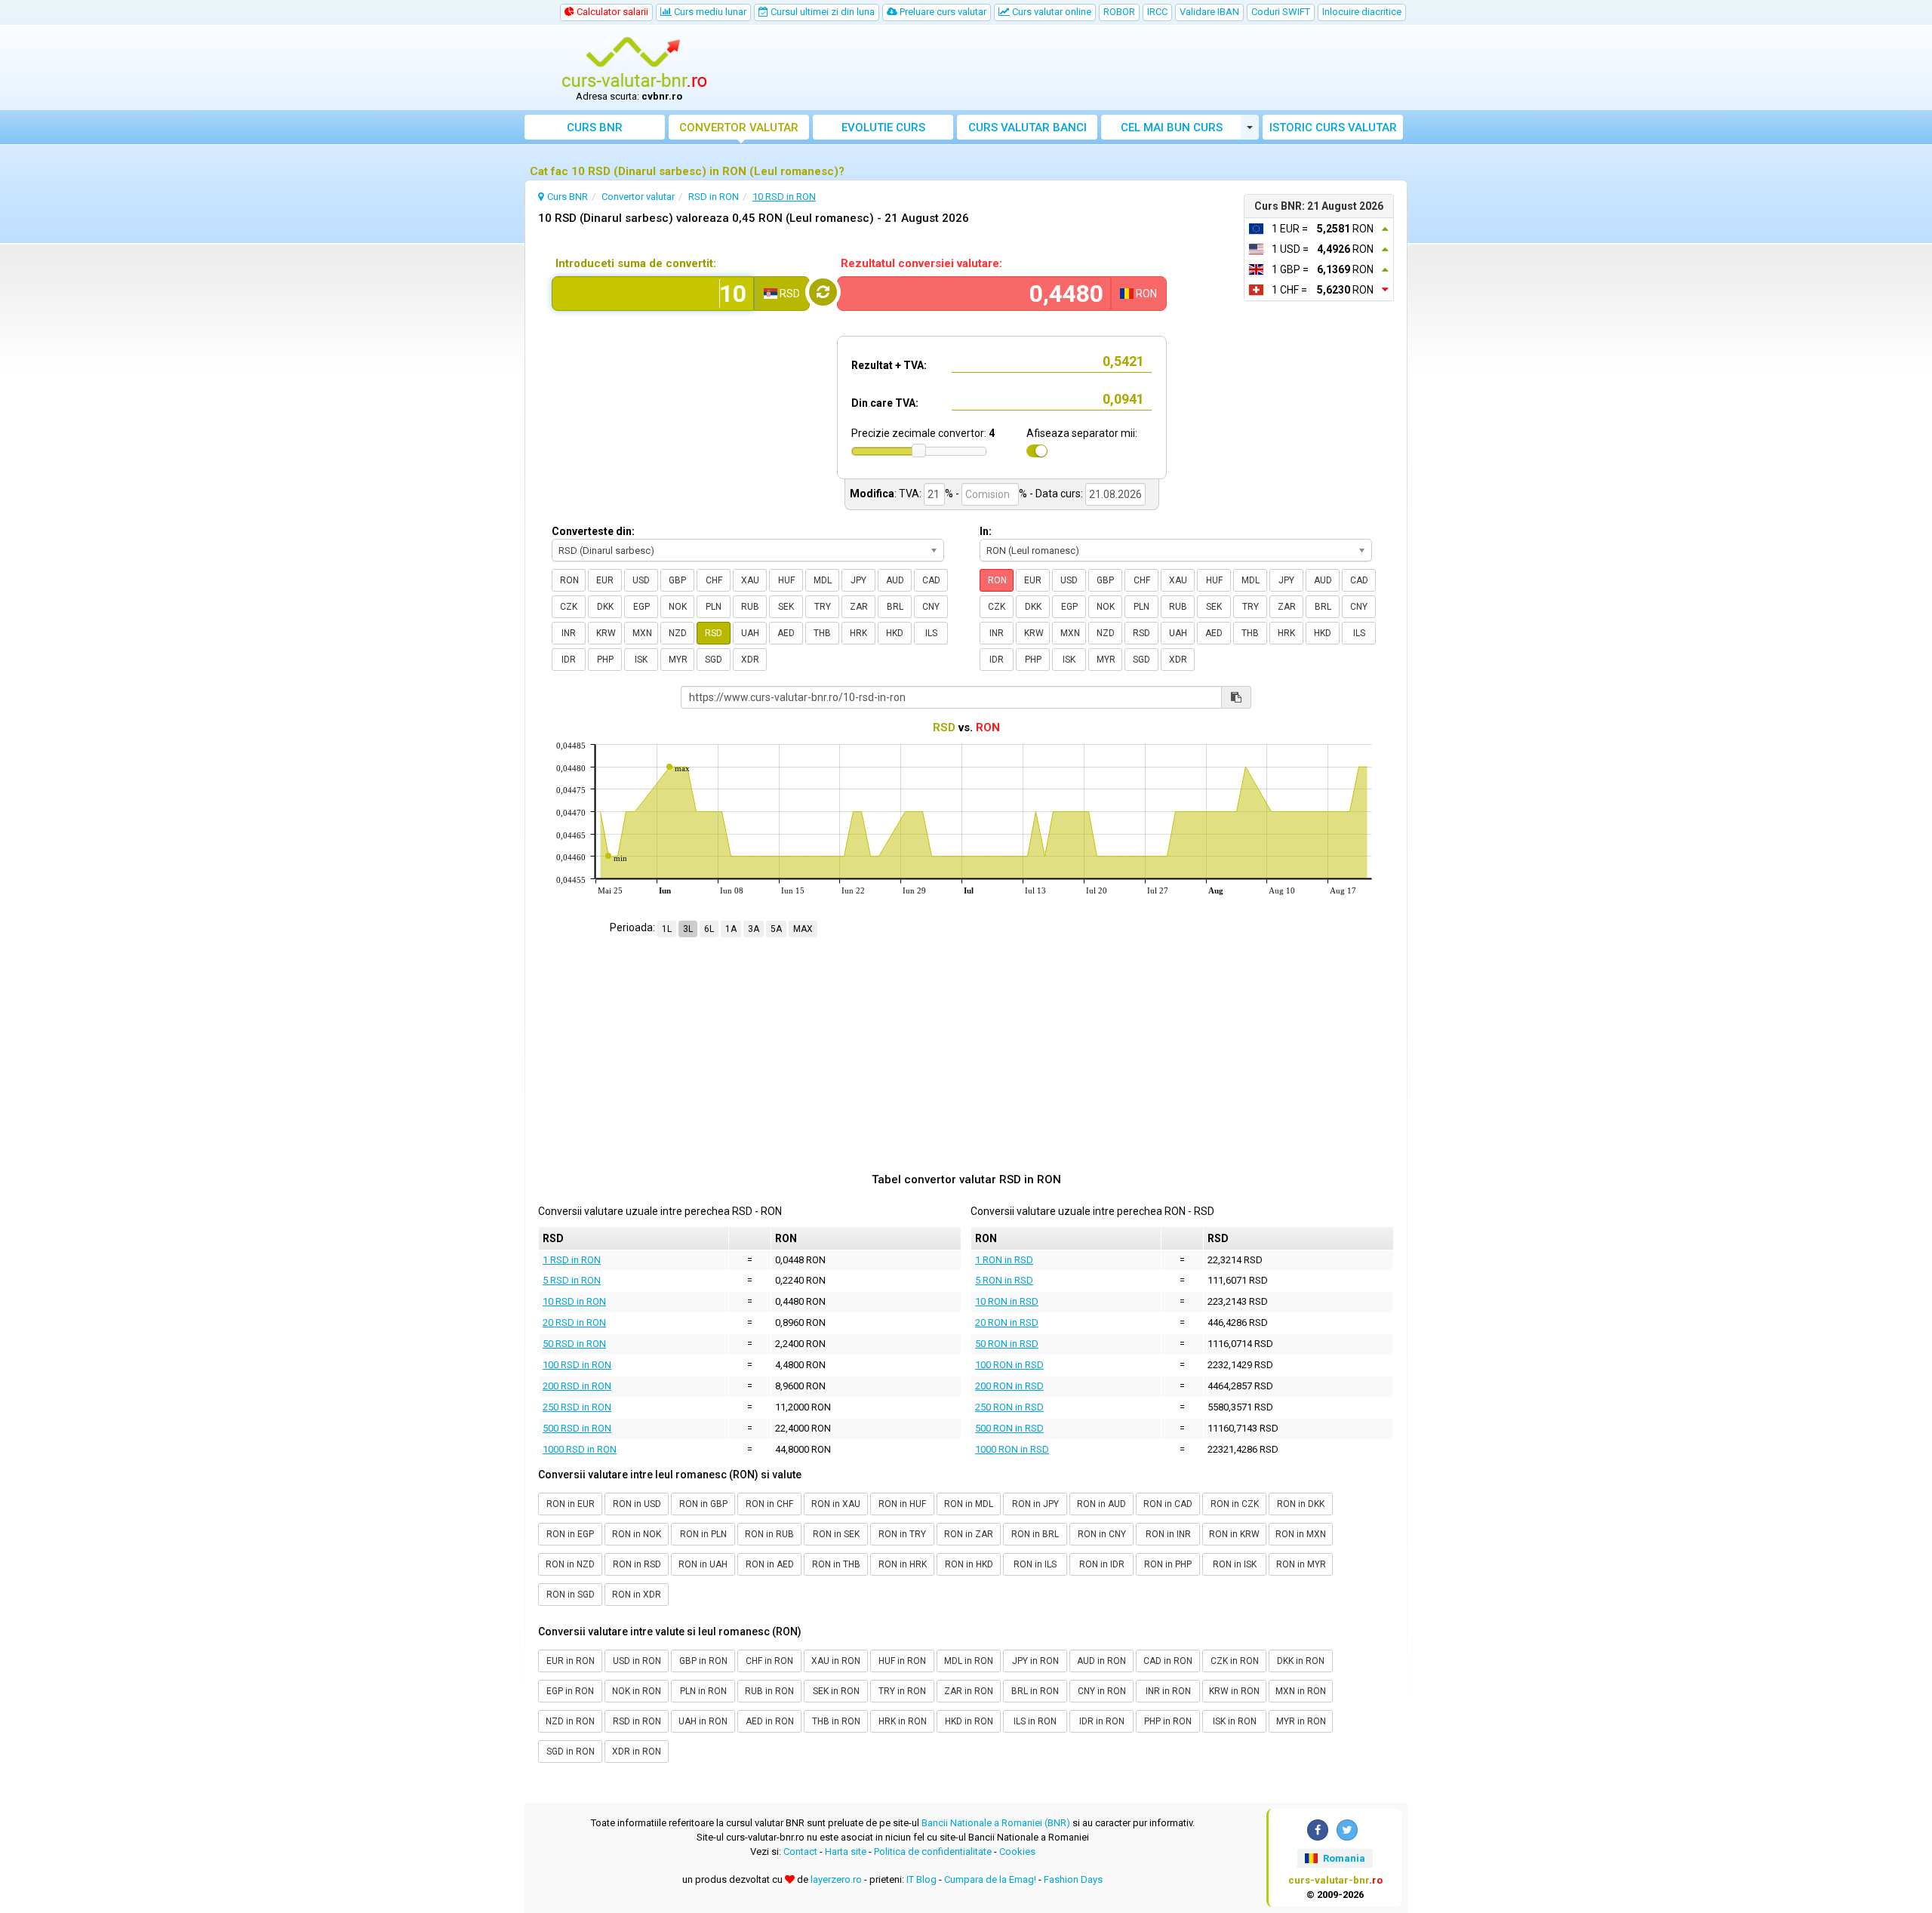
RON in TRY (902, 1534)
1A (731, 929)
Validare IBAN (1209, 12)
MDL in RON (969, 1661)
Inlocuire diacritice (1362, 12)
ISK (641, 660)
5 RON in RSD (1004, 1280)
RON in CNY (1102, 1534)
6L (709, 929)
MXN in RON (1301, 1691)
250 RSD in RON (577, 1407)
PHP (605, 660)
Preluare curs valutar (942, 12)
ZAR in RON (969, 1691)
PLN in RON (703, 1691)
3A (754, 929)
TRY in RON (902, 1691)
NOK (678, 607)
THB (822, 633)
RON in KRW (1234, 1534)
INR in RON (1168, 1691)
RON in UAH (703, 1564)
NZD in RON (570, 1721)
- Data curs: (1056, 494)
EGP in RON (570, 1691)
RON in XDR (637, 1595)
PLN (714, 607)
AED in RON (770, 1721)
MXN (642, 633)
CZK (569, 607)
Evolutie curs (883, 128)
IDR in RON (1102, 1721)
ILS (931, 633)
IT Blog (921, 1879)
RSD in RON (637, 1721)
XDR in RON (637, 1752)
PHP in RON (1168, 1721)
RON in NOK (637, 1534)
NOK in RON (637, 1691)
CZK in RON (1235, 1661)
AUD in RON (1101, 1661)
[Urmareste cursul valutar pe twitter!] (1347, 1830)
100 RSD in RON (577, 1365)
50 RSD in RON (574, 1344)
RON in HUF (902, 1504)
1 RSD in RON (572, 1260)
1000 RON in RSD (1012, 1449)
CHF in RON (769, 1661)
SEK (786, 607)
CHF (714, 580)
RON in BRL (1035, 1534)
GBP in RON (703, 1661)
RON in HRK (903, 1564)
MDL (823, 580)
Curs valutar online (1051, 12)
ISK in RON (1235, 1721)
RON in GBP (703, 1504)
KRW (606, 633)
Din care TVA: (885, 403)
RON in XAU (836, 1504)
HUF (786, 580)
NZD (678, 633)
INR (569, 633)
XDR (750, 660)
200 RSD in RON (577, 1386)
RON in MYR (1301, 1564)
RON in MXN (1301, 1534)
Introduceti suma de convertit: (636, 263)
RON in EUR (571, 1504)
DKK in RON (1301, 1661)
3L (688, 929)
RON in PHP (1168, 1564)
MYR (678, 660)
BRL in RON (1035, 1691)
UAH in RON (703, 1721)
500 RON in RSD (1009, 1428)
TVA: (910, 494)
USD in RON (637, 1661)
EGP (641, 607)
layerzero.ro (836, 1879)
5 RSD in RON (572, 1280)
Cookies (1017, 1851)
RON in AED (770, 1564)
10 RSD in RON (574, 1301)
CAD (931, 580)
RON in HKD (969, 1564)
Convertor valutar (739, 128)
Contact (800, 1851)
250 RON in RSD (1009, 1407)
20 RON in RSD (1007, 1322)
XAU (750, 580)
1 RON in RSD (1004, 1260)
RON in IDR (1102, 1564)
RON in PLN (703, 1534)
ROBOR (1119, 12)
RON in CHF (769, 1504)
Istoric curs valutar (1333, 128)
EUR (605, 580)
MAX (803, 929)
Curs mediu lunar (709, 12)
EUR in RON (571, 1661)
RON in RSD (637, 1564)
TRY (823, 607)
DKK (605, 607)
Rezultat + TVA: (889, 365)
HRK (858, 633)
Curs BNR (595, 128)
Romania (1343, 1858)
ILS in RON (1035, 1721)
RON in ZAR (969, 1534)
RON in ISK (1235, 1564)
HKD (895, 633)
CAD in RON (1168, 1661)
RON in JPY (1035, 1504)
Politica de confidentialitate (933, 1851)
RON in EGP (570, 1534)
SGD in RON (571, 1752)
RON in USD (637, 1504)
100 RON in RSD (1009, 1365)
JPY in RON (1035, 1661)
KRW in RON (1234, 1691)
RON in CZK (1235, 1504)
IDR (569, 660)
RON (569, 580)
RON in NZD (570, 1564)
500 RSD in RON (577, 1428)
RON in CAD (1168, 1504)
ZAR (859, 607)
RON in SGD (571, 1595)
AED (786, 633)
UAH (750, 633)
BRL (895, 607)
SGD (714, 660)
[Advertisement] (1077, 68)
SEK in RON (836, 1691)
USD (641, 580)
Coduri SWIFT (1281, 12)
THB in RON (836, 1721)
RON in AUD (1101, 1504)
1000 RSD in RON (580, 1449)
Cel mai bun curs (1172, 128)
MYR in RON (1301, 1721)
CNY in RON (1102, 1691)
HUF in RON (902, 1661)
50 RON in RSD (1007, 1344)
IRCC (1157, 12)
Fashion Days (1073, 1879)
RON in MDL (969, 1504)
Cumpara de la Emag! (990, 1879)
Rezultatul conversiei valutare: (921, 263)
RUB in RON (769, 1691)
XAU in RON (836, 1661)
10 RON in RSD (1007, 1301)
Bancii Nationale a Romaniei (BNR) (996, 1823)
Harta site (846, 1851)
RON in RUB (769, 1534)
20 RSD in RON (574, 1322)
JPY (858, 580)
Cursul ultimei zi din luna (821, 12)
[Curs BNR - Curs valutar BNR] (635, 63)
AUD (895, 580)
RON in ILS (1035, 1564)
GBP (677, 580)
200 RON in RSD (1009, 1386)
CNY (931, 607)
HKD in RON (969, 1721)
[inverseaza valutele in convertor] (823, 292)
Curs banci (1028, 128)
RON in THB (836, 1564)
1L (667, 929)
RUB (750, 607)
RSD (714, 633)
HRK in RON (903, 1721)
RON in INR (1168, 1534)
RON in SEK (836, 1534)
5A (776, 929)
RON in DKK (1301, 1504)
